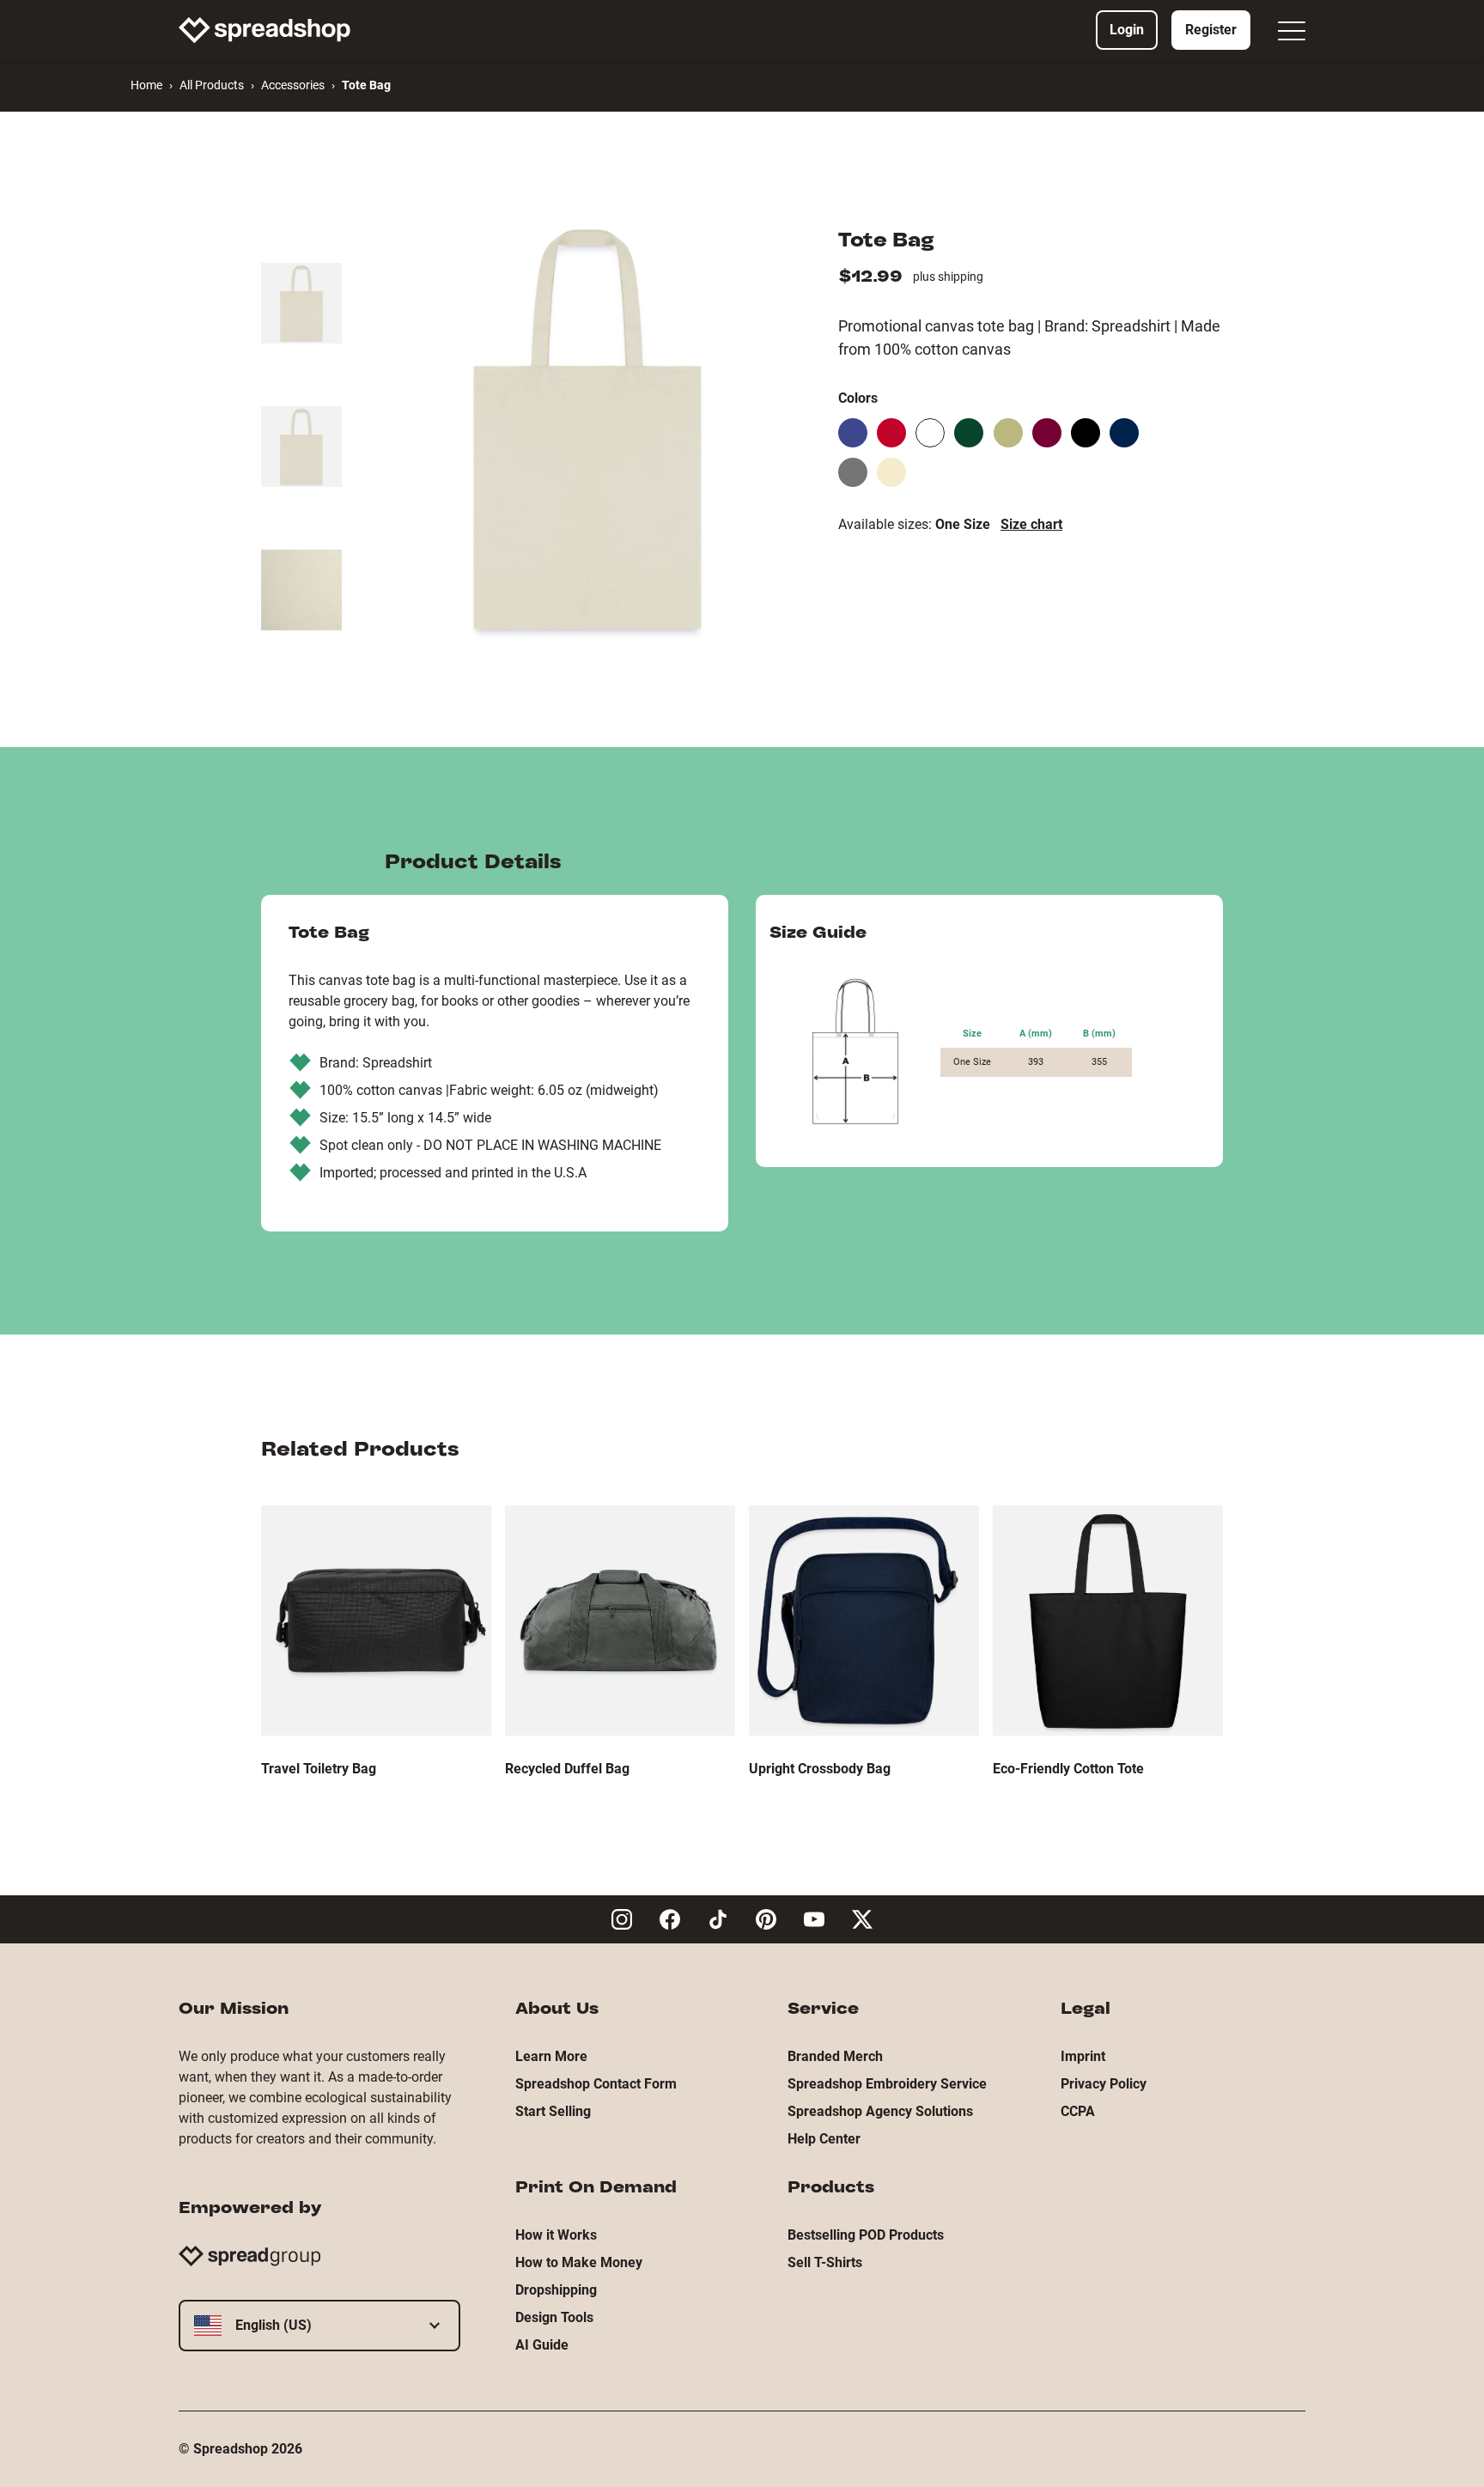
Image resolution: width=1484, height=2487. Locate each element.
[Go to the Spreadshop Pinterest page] (766, 1919)
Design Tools (554, 2317)
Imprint (1083, 2056)
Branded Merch (835, 2056)
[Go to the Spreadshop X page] (862, 1919)
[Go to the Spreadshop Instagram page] (622, 1919)
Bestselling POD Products (866, 2235)
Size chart (1031, 524)
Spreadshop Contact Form (596, 2084)
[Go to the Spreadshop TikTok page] (718, 1919)
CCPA (1078, 2111)
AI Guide (542, 2345)
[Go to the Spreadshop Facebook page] (670, 1919)
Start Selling (553, 2111)
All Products (212, 85)
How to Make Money (579, 2262)
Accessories (293, 85)
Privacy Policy (1104, 2084)
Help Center (824, 2139)
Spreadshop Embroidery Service (887, 2084)
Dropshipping (556, 2290)
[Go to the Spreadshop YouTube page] (814, 1919)
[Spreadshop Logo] (265, 30)
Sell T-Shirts (825, 2262)
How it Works (556, 2235)
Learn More (551, 2056)
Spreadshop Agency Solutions (880, 2111)
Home (146, 85)
